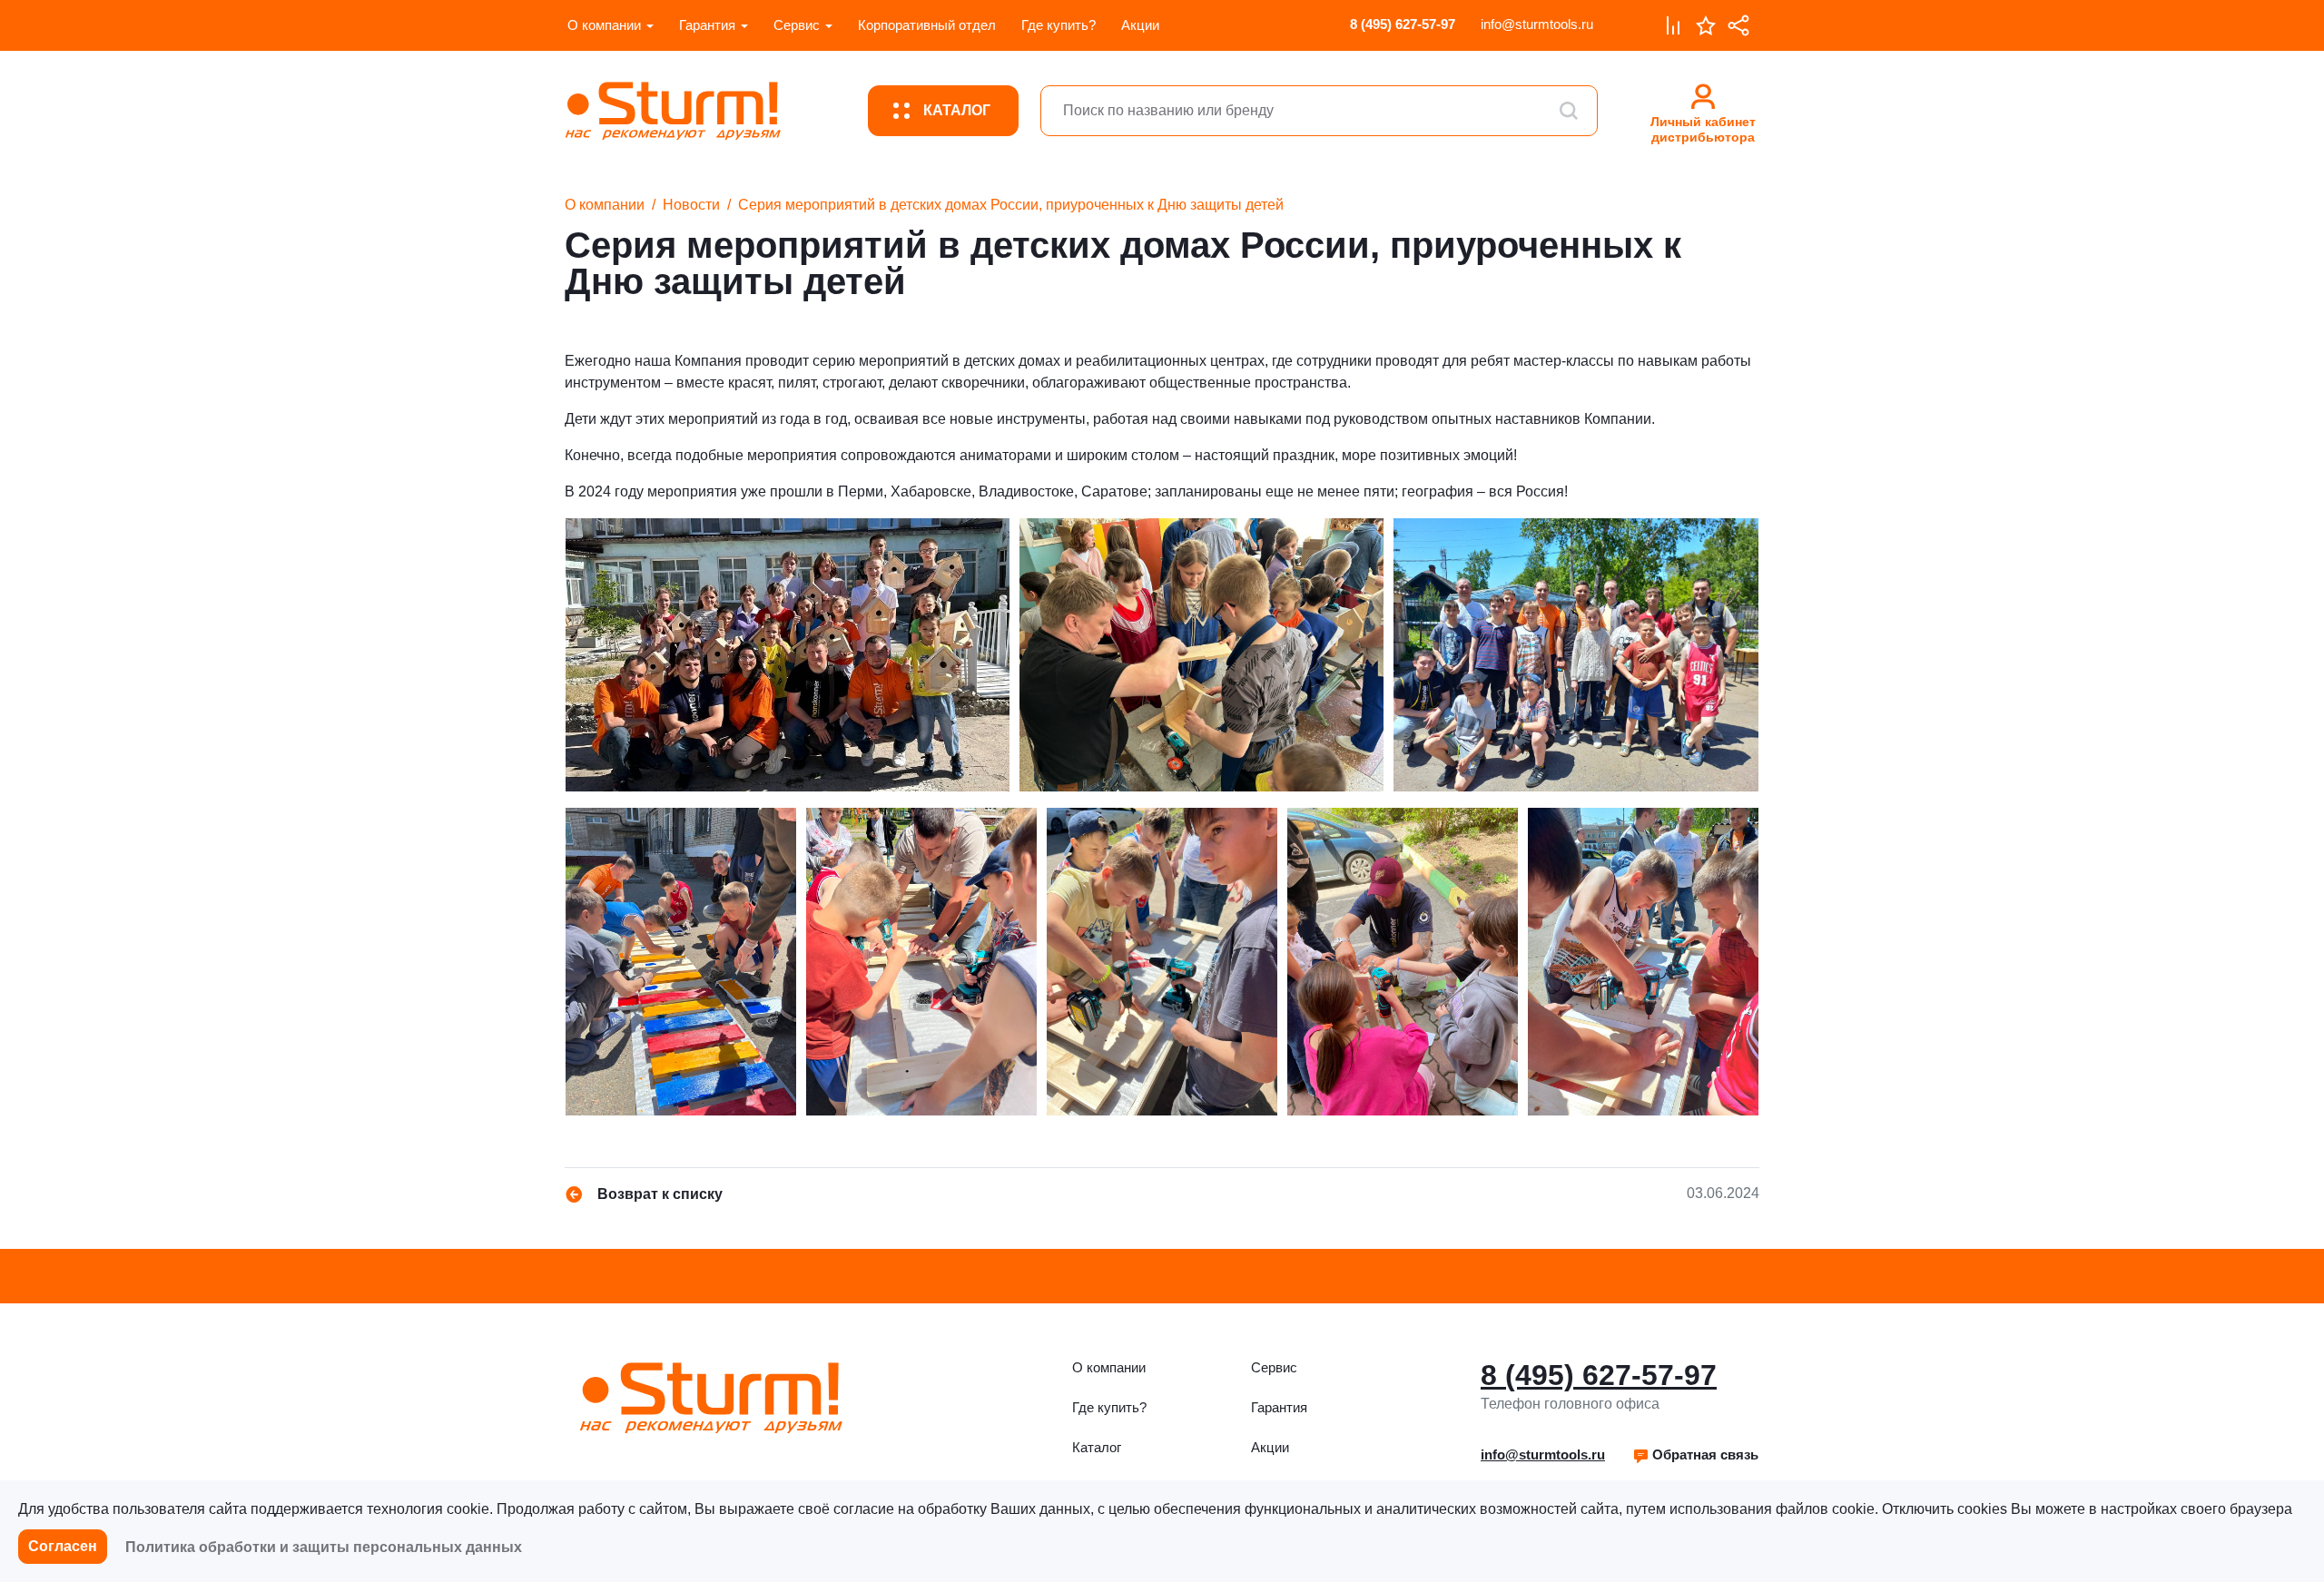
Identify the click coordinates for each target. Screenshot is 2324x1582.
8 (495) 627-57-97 (1403, 24)
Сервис (797, 25)
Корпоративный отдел (927, 25)
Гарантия (707, 25)
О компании (604, 25)
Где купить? (1059, 25)
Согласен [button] (63, 1546)
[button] (1695, 1455)
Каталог (1097, 1447)
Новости (691, 205)
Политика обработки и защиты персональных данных (324, 1547)
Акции (1140, 25)
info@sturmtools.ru (1537, 24)
